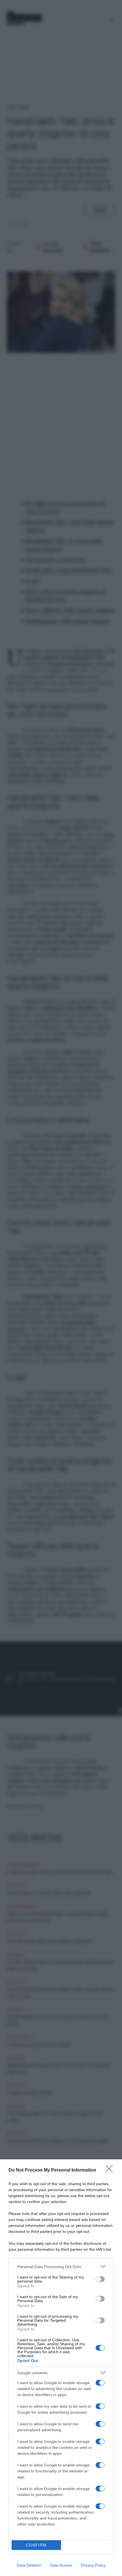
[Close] (111, 2170)
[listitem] (61, 2266)
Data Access (61, 2565)
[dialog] (61, 2368)
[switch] (100, 2279)
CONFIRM (36, 2545)
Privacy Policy (93, 2565)
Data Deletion (29, 2565)
